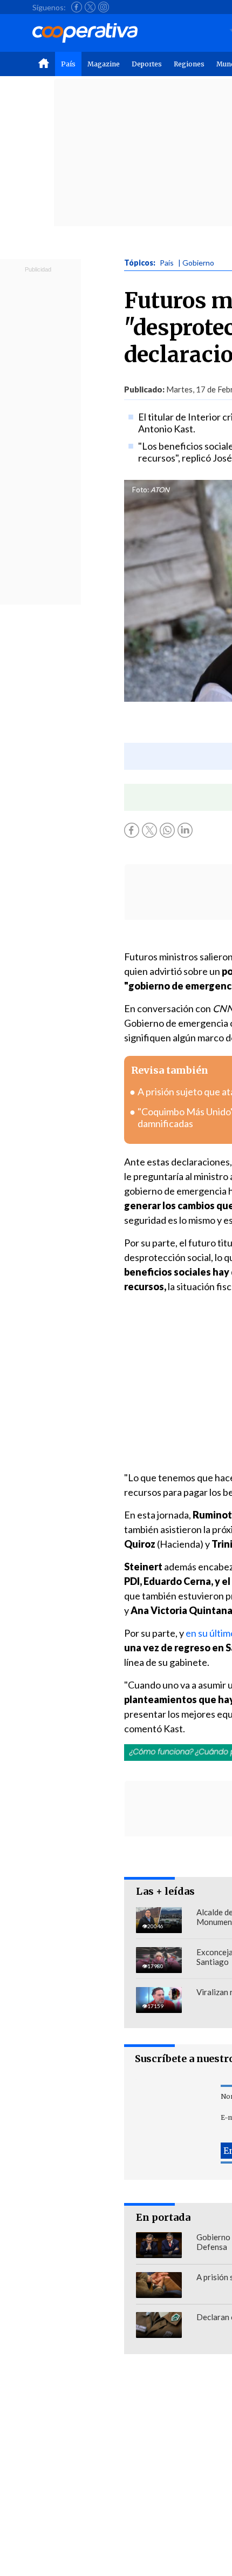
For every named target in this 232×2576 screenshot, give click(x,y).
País (68, 64)
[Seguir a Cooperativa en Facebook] (77, 7)
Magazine (104, 64)
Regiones (189, 64)
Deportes (147, 64)
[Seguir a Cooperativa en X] (90, 7)
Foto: (141, 490)
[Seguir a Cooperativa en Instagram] (104, 7)
